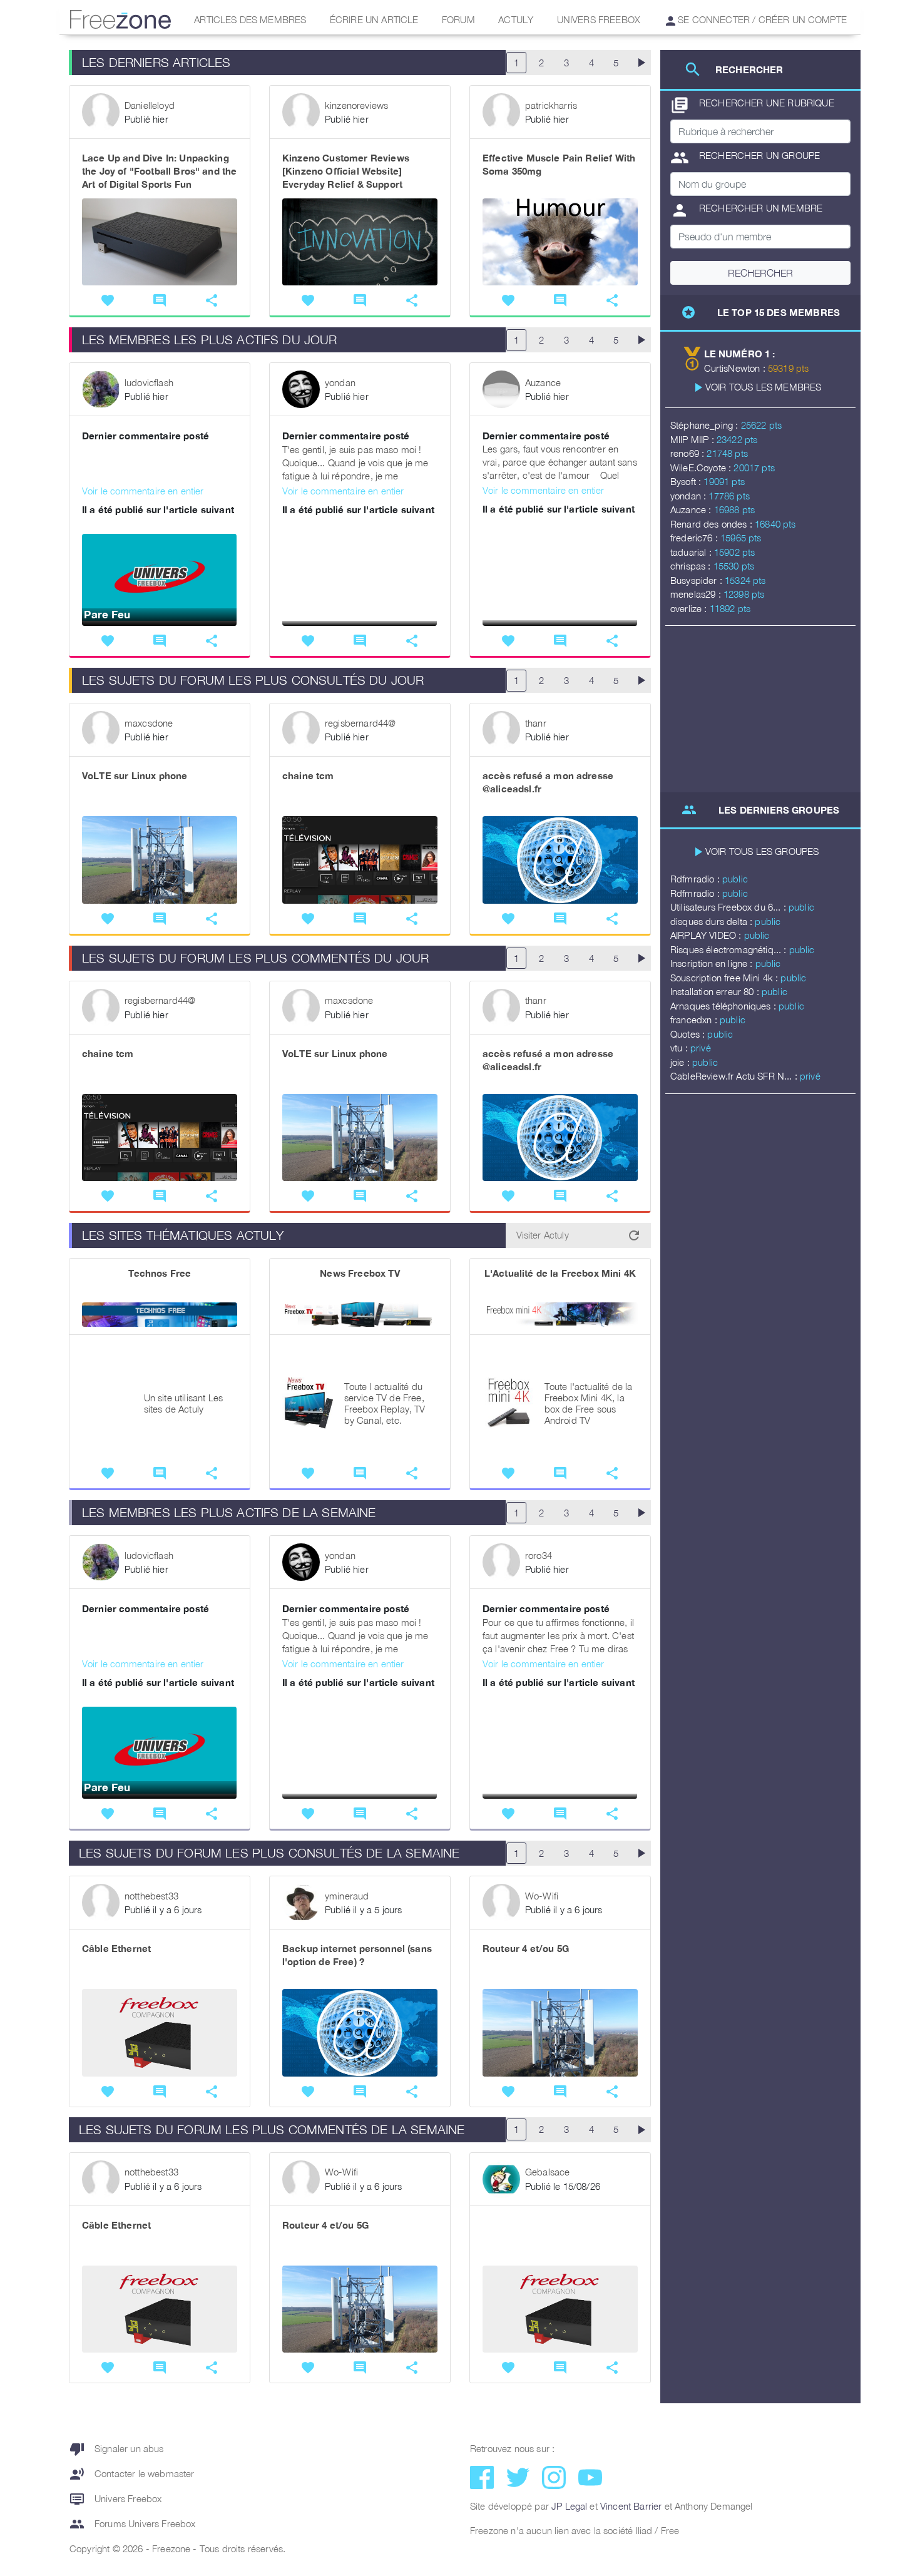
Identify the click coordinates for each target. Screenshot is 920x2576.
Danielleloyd (150, 105)
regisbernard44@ (360, 723)
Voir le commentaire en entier (143, 491)
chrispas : (692, 566)
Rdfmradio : (696, 879)
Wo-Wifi (542, 1896)
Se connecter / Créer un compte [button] (761, 19)
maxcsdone (149, 723)
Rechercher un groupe (745, 158)
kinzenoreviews (356, 105)
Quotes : (689, 1034)
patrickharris (551, 105)
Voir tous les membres (763, 387)
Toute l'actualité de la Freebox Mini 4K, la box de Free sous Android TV (589, 1403)
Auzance (543, 382)
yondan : (689, 496)
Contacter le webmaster (132, 2474)
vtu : (680, 1048)
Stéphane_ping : (706, 425)
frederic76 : (695, 538)
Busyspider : (698, 580)
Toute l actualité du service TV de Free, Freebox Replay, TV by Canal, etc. (385, 1403)
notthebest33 (151, 1896)
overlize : (690, 608)
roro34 (539, 1555)
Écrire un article (374, 19)
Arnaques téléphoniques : (724, 1006)
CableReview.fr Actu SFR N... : (735, 1076)
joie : (681, 1062)
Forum (458, 19)
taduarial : (692, 552)
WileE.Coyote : (702, 468)
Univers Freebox (599, 19)
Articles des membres (250, 19)
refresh (634, 1235)
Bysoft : (687, 481)
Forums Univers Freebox (133, 2524)
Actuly (516, 19)
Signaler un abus (117, 2449)
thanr (536, 723)
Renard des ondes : (713, 524)
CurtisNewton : (736, 368)
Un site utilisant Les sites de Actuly (183, 1403)
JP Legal (569, 2506)
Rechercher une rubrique (752, 105)
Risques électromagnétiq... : (730, 949)
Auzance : (692, 509)
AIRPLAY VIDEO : (707, 935)
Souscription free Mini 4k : (725, 978)
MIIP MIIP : (693, 439)
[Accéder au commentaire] (160, 464)
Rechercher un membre (746, 210)
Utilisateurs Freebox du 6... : (729, 907)
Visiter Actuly (543, 1235)
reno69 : (688, 453)
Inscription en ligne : (713, 963)
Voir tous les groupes (762, 851)
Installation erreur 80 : (716, 991)
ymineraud (347, 1896)
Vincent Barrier (631, 2506)
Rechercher (760, 273)
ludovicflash (149, 382)
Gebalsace (547, 2172)
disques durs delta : (713, 921)
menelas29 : (697, 594)
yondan (340, 382)
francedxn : (695, 1020)
